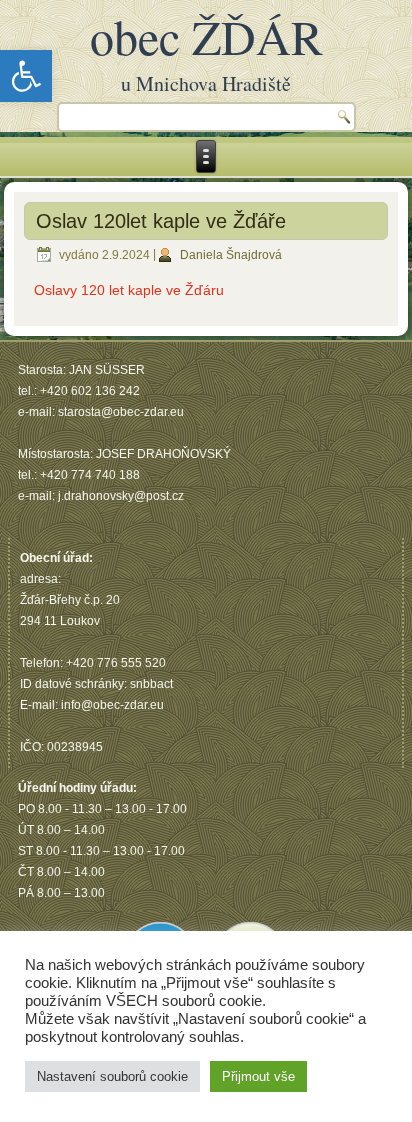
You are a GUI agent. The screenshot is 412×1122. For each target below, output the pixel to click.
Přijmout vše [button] (258, 1076)
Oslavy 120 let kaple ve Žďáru (129, 290)
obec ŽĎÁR (206, 36)
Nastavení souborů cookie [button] (112, 1076)
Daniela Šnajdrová (231, 255)
